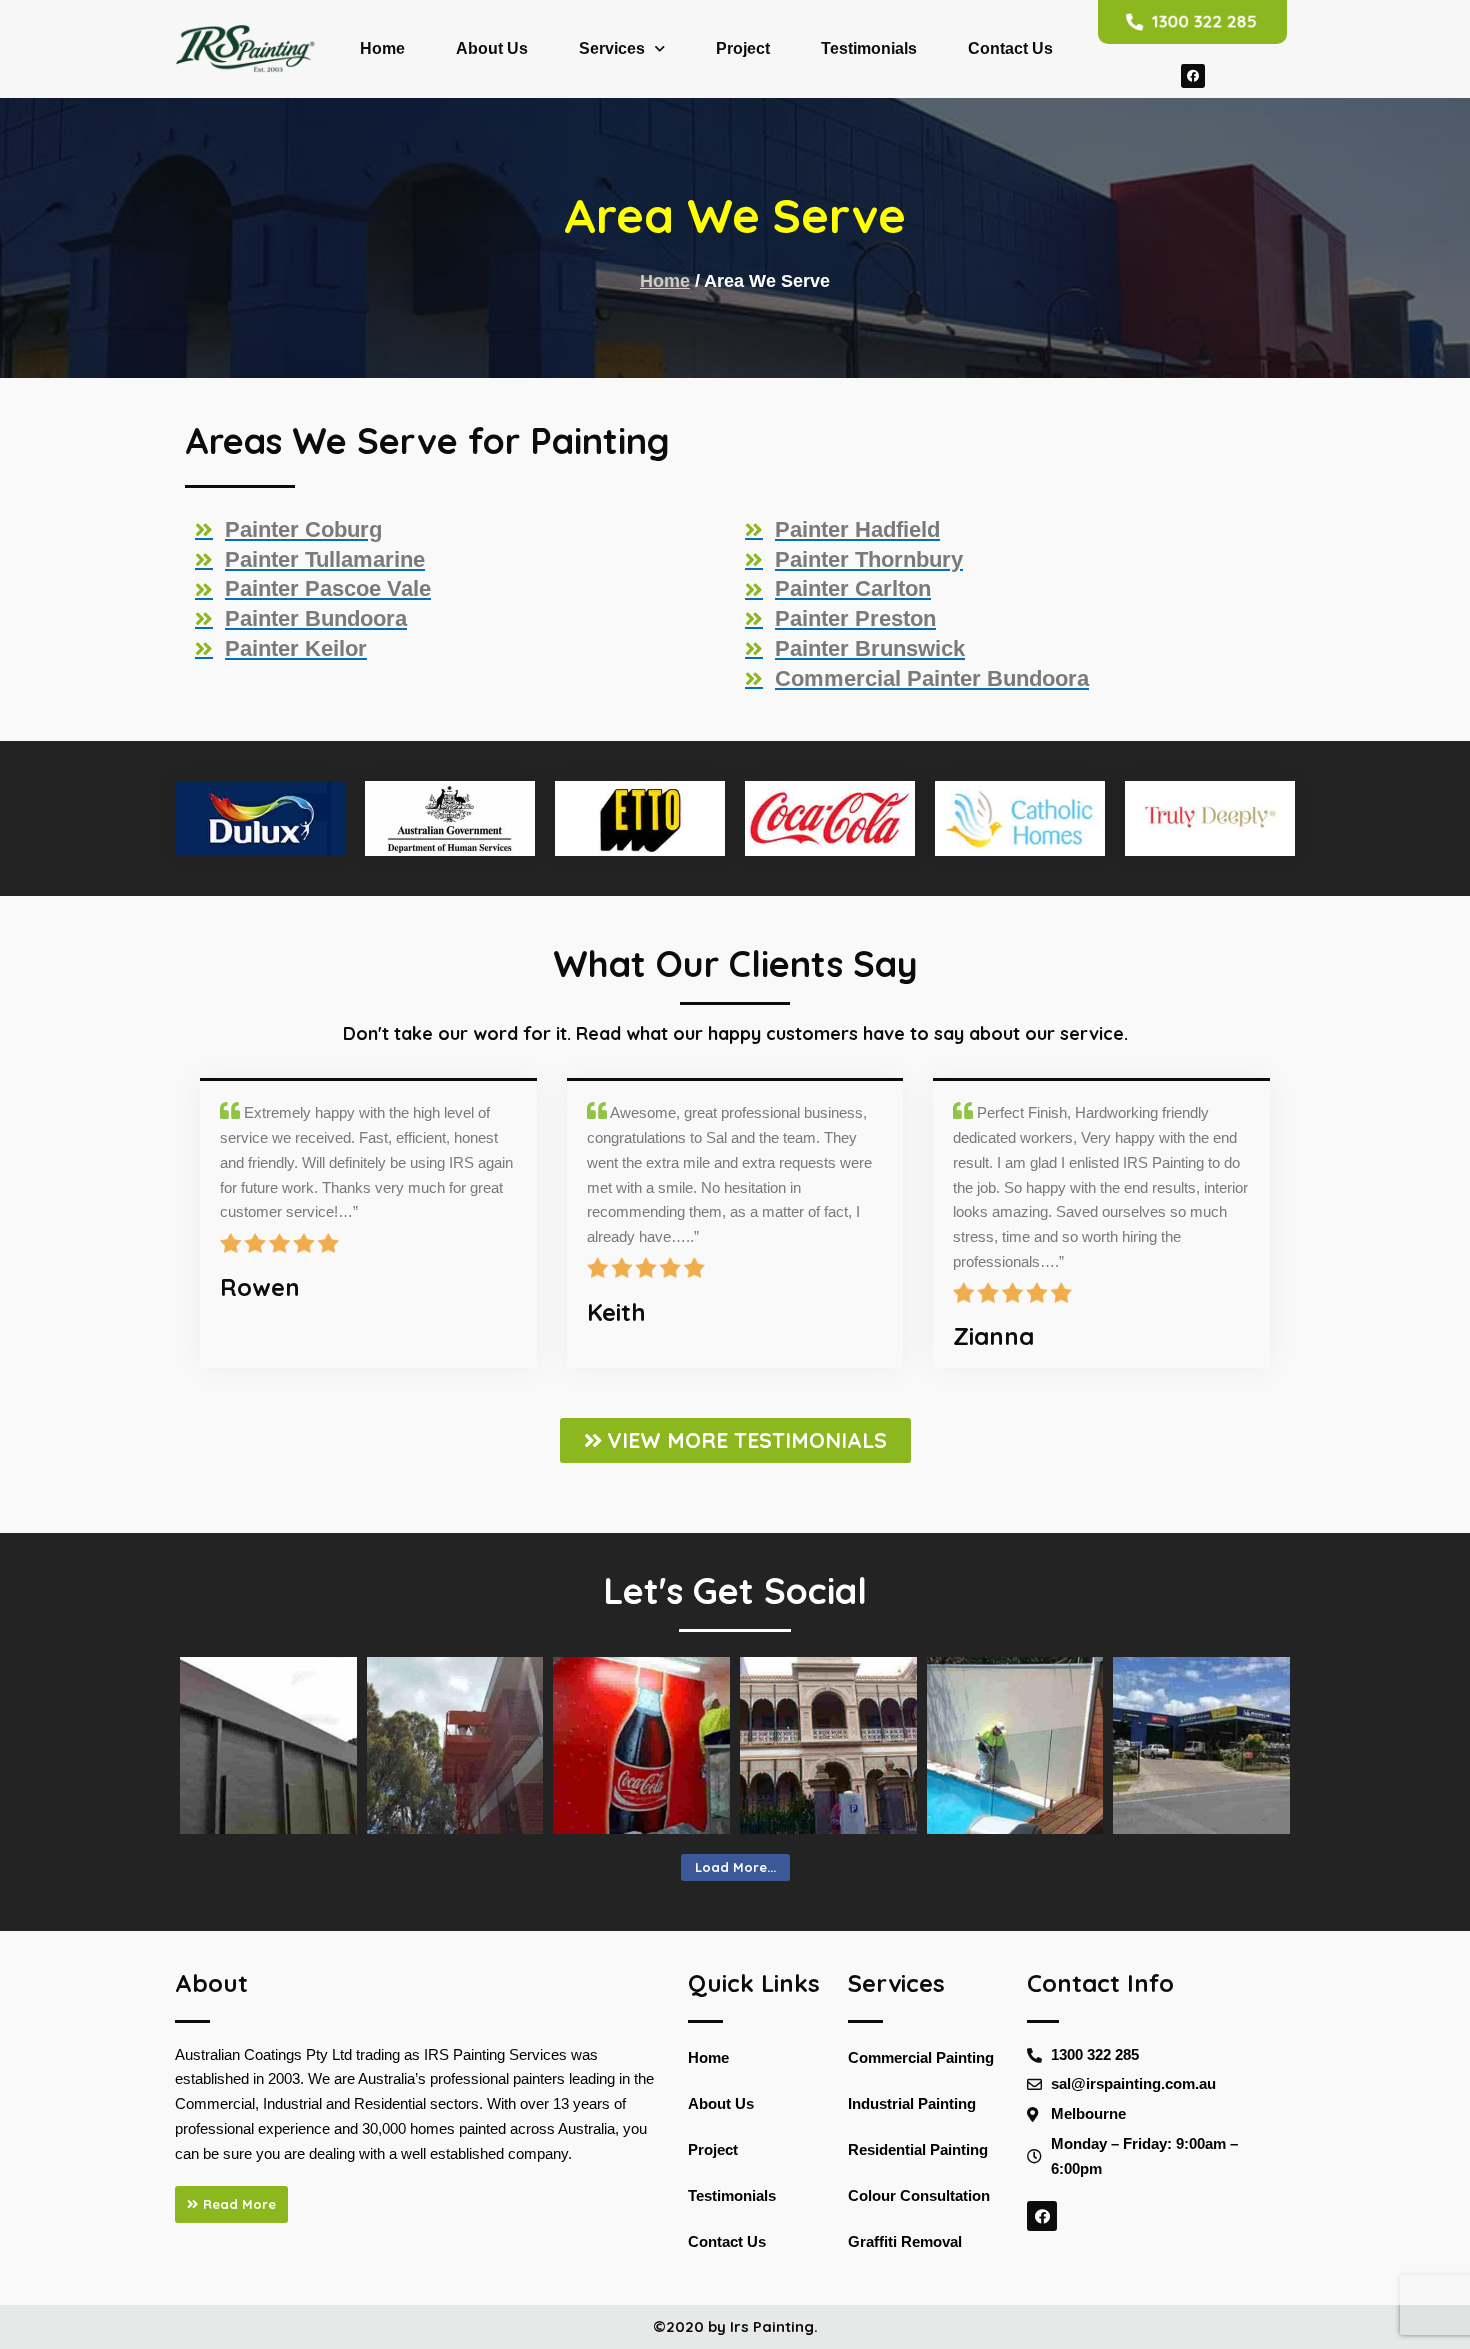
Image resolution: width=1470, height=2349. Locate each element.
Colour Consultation (919, 2195)
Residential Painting (918, 2149)
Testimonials (869, 48)
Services (612, 48)
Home (382, 48)
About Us (492, 48)
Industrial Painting (912, 2103)
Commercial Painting (921, 2057)
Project (743, 48)
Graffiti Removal (905, 2241)
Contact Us (1010, 48)
